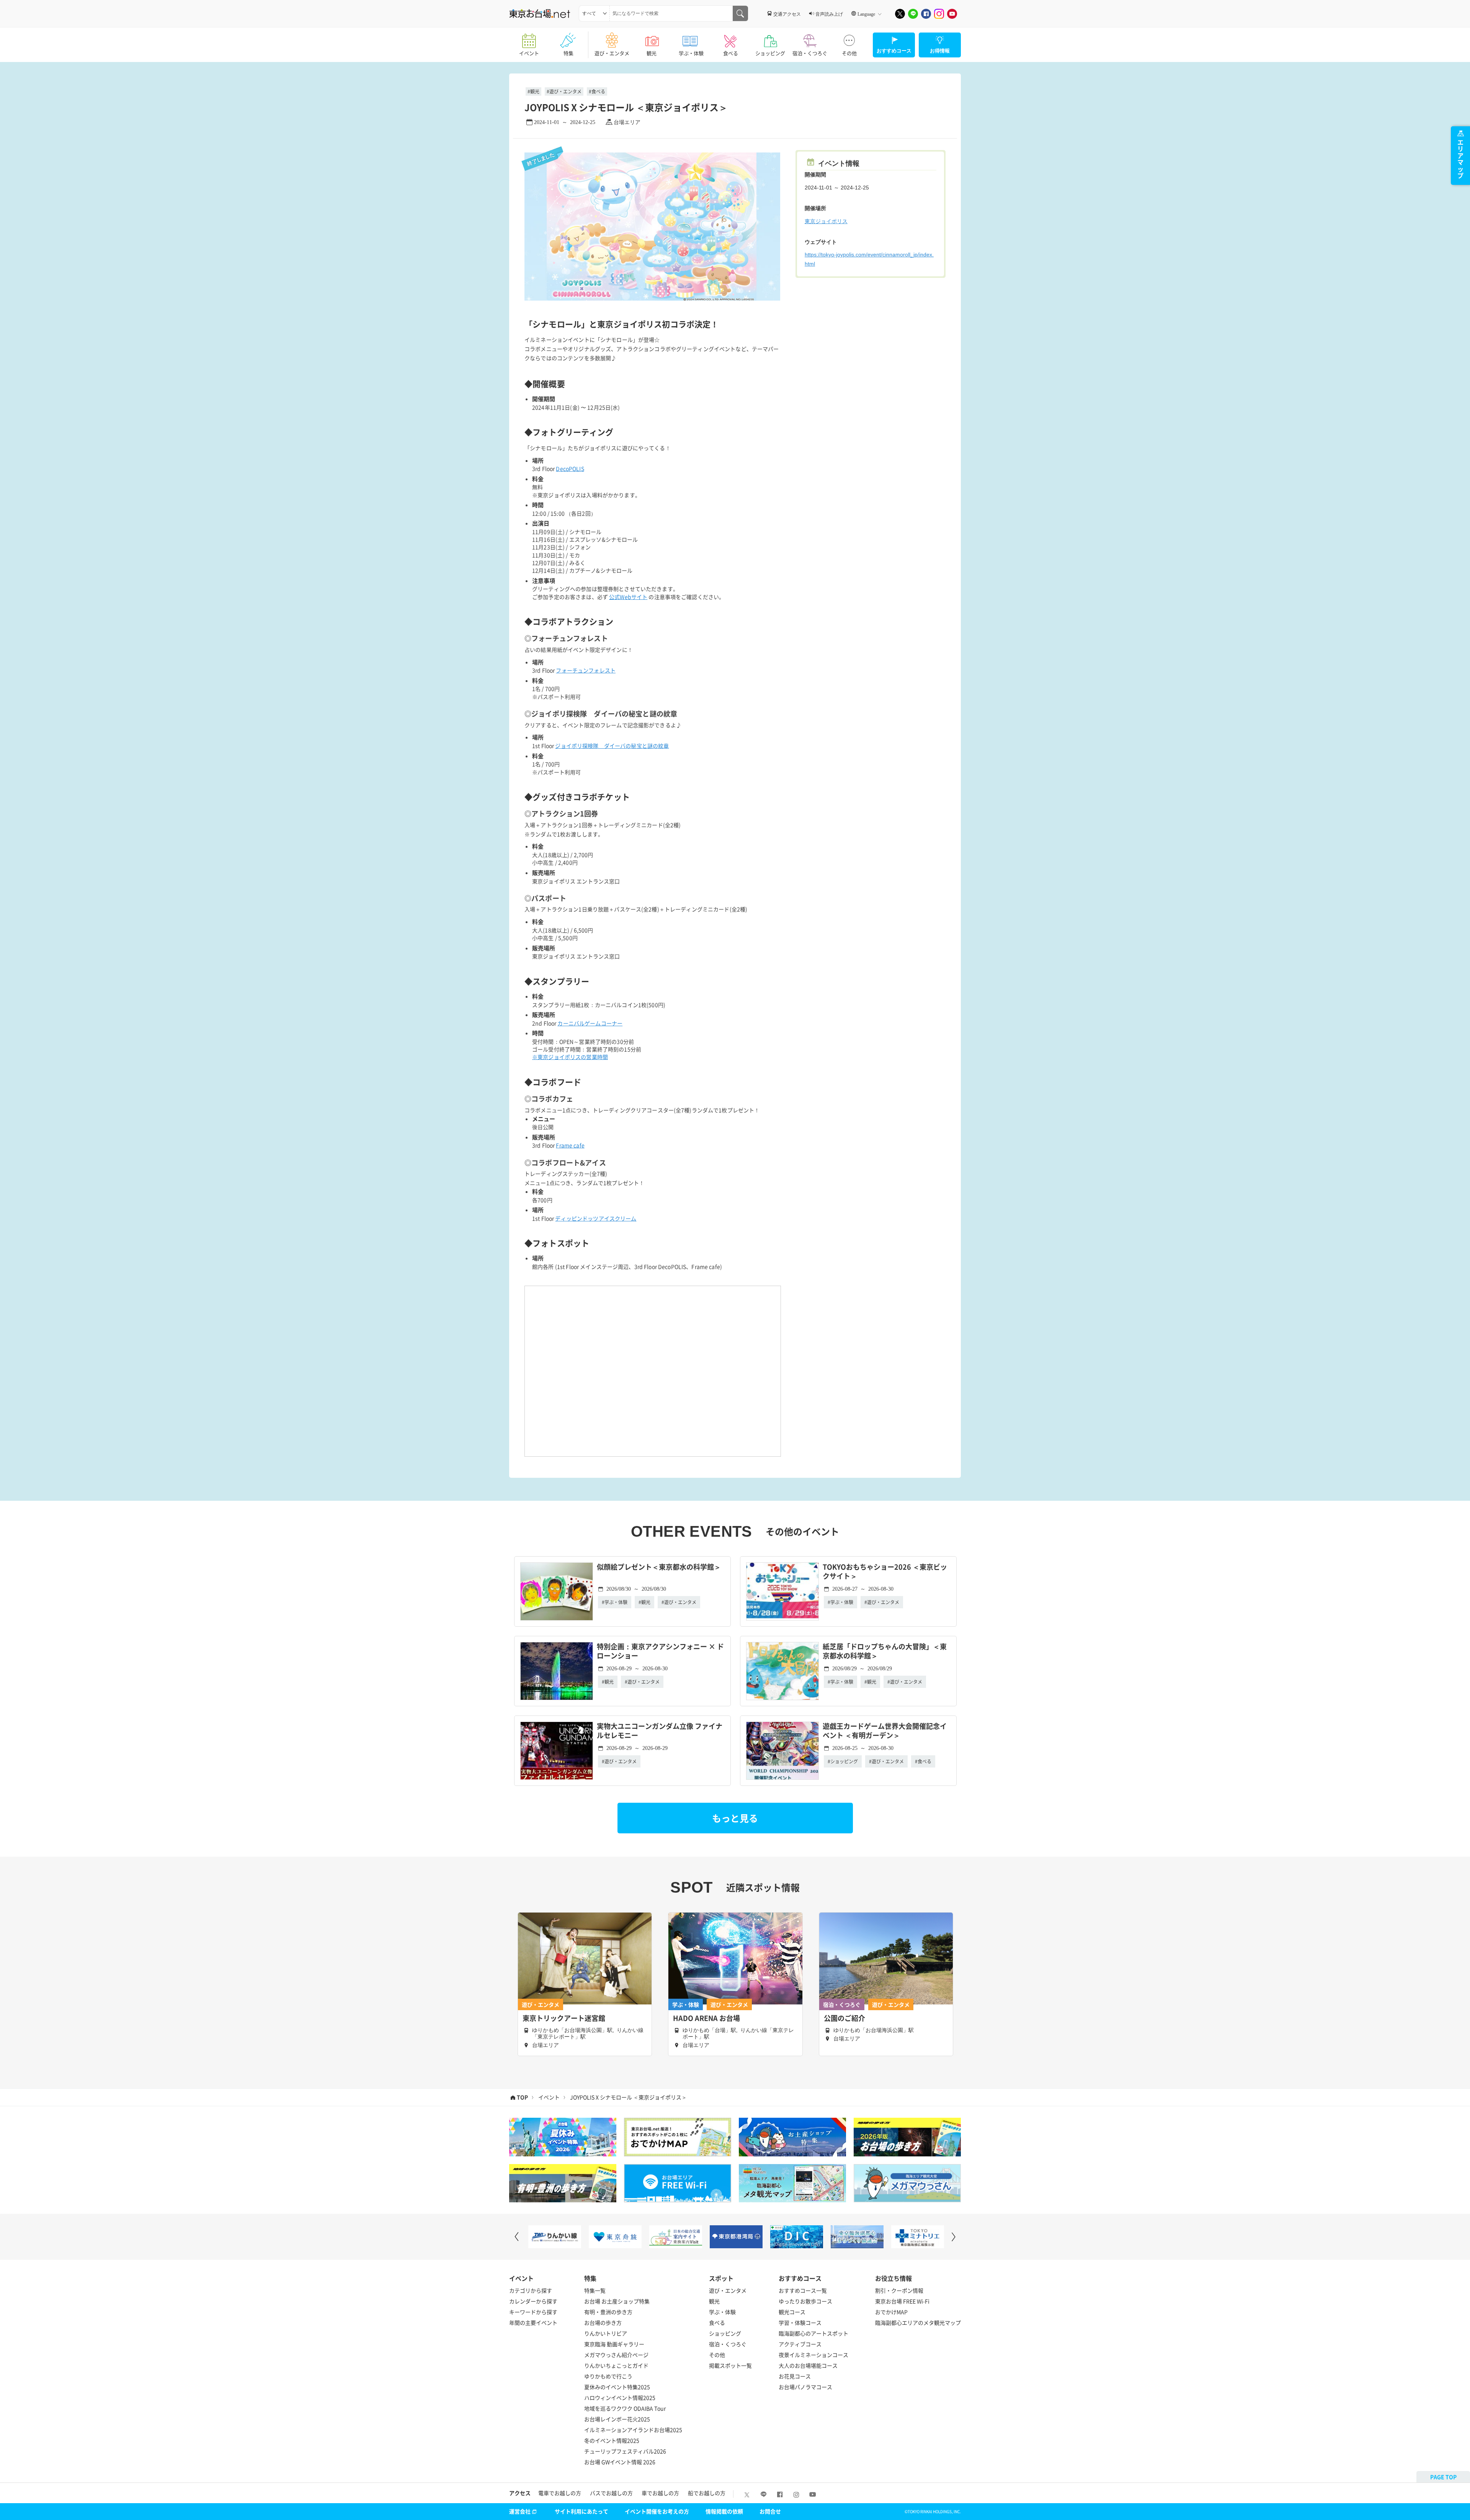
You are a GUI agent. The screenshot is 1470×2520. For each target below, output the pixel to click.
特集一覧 (595, 2290)
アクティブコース (800, 2344)
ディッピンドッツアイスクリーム (596, 1218)
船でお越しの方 (707, 2493)
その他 (849, 53)
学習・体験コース (800, 2323)
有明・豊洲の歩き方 (608, 2312)
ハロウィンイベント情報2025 (620, 2398)
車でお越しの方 (660, 2493)
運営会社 (520, 2511)
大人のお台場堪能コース (808, 2365)
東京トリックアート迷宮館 (564, 2018)
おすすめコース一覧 (803, 2290)
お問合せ (770, 2511)
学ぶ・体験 (691, 53)
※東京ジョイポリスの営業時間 (570, 1057)
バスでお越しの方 (611, 2493)
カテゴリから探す (531, 2290)
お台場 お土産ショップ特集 (617, 2301)
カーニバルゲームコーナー (590, 1023)
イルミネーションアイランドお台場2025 (633, 2430)
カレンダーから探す (533, 2301)
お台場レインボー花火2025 (617, 2419)
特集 (568, 53)
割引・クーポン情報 (899, 2290)
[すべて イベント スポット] (594, 13)
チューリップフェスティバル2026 (625, 2451)
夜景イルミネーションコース (813, 2355)
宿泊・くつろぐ (810, 53)
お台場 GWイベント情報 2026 (620, 2462)
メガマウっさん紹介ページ (616, 2355)
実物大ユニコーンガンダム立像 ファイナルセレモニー (660, 1731)
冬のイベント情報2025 (612, 2440)
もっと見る (735, 1818)
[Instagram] (939, 14)
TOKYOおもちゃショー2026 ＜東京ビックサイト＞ (885, 1572)
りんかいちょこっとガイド (616, 2365)
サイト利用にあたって (581, 2511)
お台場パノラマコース (805, 2387)
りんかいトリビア (606, 2333)
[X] (900, 14)
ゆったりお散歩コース (805, 2301)
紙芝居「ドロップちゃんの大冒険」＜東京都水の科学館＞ (885, 1651)
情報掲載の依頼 (724, 2511)
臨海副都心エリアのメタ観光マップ (918, 2323)
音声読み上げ (829, 14)
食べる (731, 53)
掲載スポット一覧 (730, 2365)
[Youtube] (952, 14)
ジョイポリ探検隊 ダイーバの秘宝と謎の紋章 (612, 746)
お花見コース (795, 2376)
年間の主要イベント (533, 2323)
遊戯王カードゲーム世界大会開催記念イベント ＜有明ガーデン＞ (885, 1731)
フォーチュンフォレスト (586, 670)
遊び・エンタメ (612, 53)
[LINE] (913, 14)
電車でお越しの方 (560, 2493)
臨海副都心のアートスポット (813, 2333)
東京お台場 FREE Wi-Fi (902, 2301)
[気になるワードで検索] (740, 13)
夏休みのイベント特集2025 (617, 2387)
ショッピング (770, 53)
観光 (652, 53)
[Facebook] (926, 14)
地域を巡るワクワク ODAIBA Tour (625, 2408)
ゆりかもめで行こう (608, 2376)
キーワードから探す (533, 2312)
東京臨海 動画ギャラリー (614, 2344)
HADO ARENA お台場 (706, 2018)
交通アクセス (787, 14)
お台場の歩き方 (603, 2323)
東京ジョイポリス (826, 221)
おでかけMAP (891, 2312)
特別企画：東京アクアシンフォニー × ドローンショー (660, 1651)
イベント (529, 53)
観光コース (792, 2312)
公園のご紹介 (844, 2018)
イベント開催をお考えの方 (657, 2511)
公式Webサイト (628, 597)
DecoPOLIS (570, 468)
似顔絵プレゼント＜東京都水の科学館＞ (659, 1567)
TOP (522, 2097)
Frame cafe (570, 1145)
